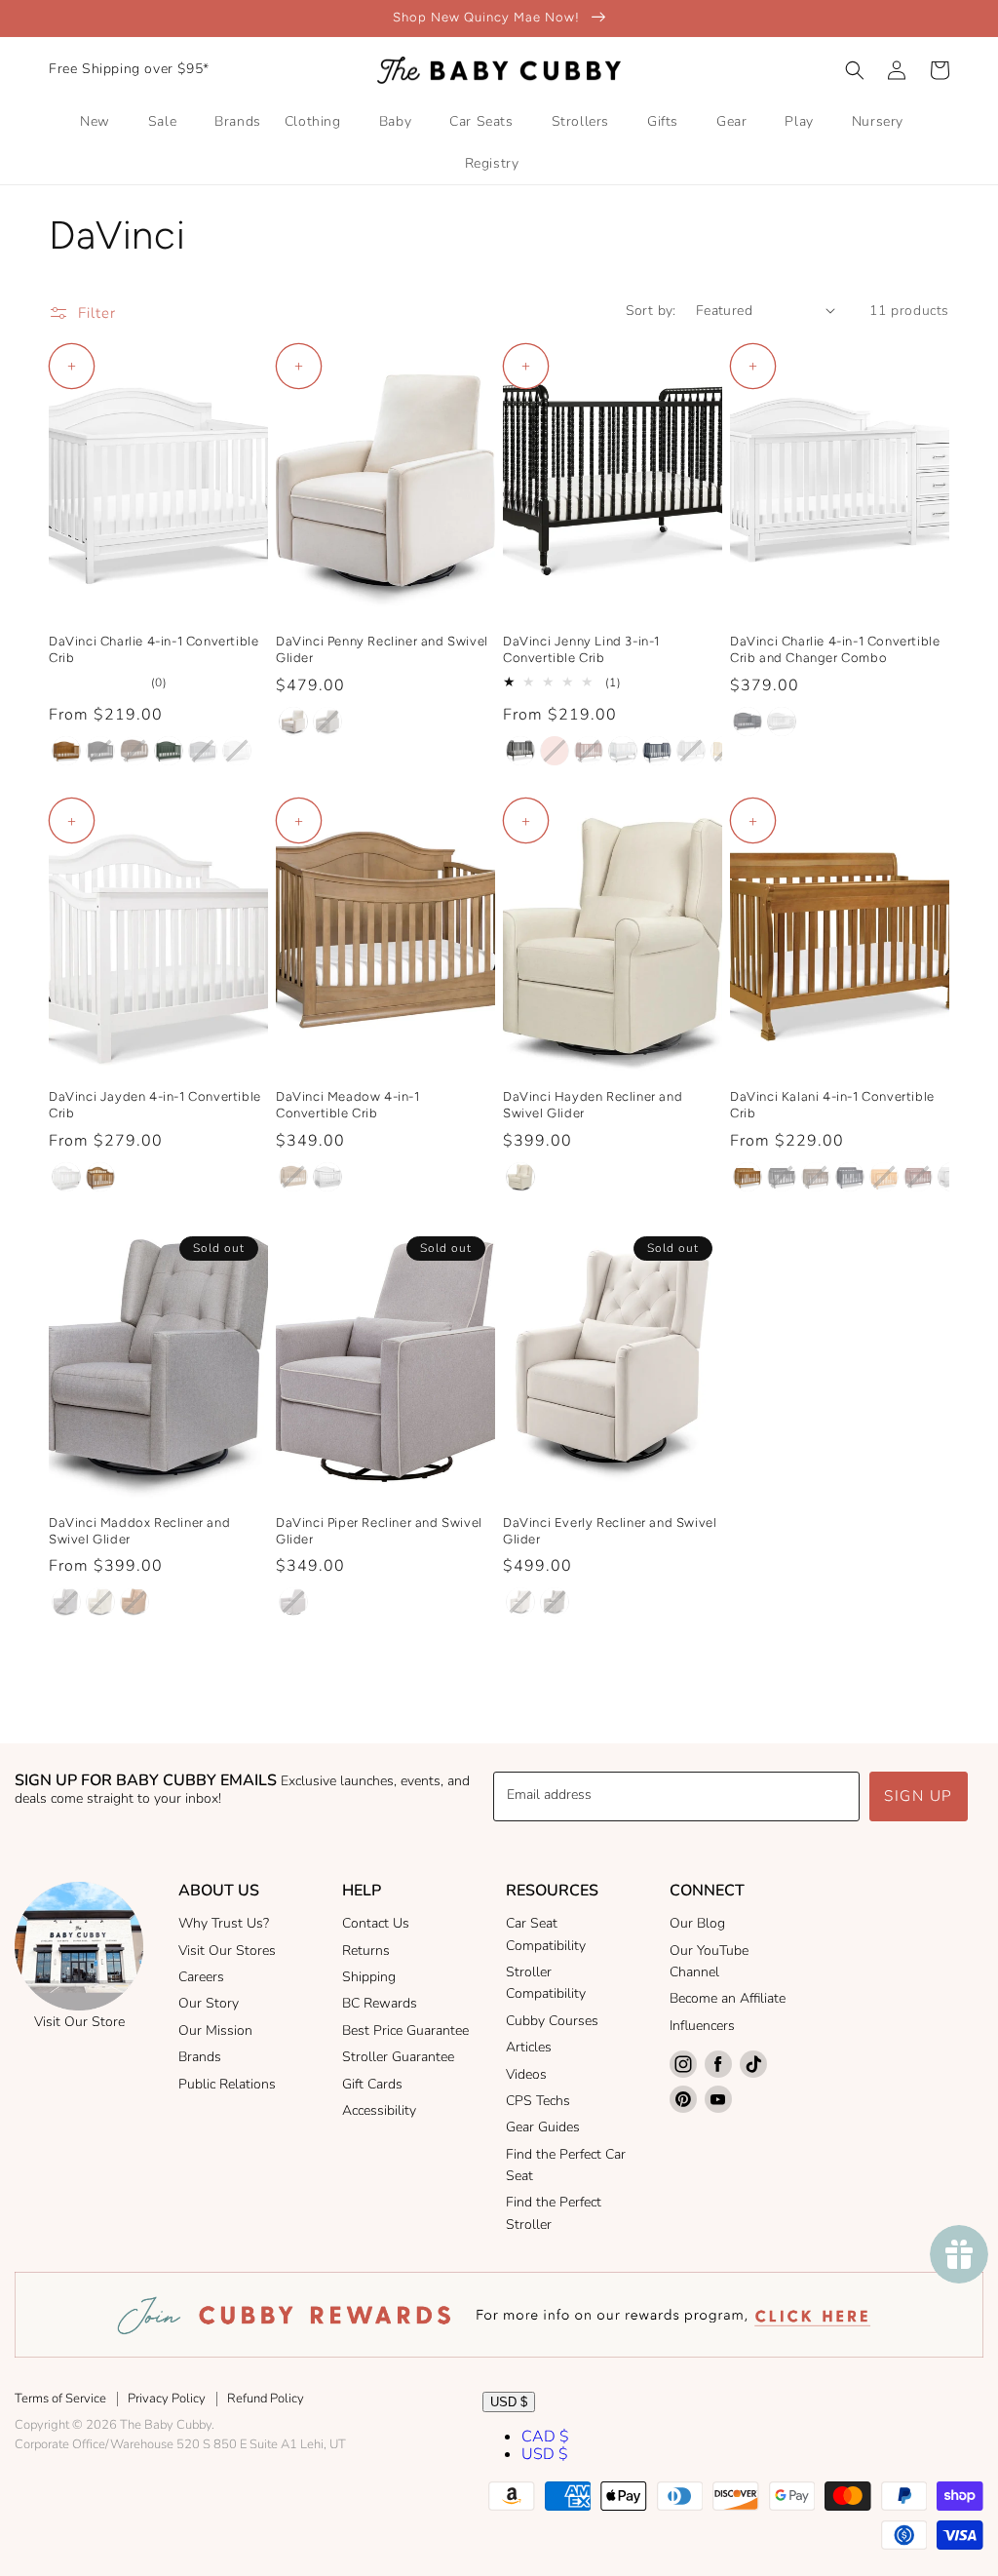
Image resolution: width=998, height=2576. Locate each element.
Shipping (369, 1977)
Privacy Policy (167, 2399)
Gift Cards (372, 2084)
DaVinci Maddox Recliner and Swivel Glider (139, 1531)
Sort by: (651, 311)
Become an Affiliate (728, 1998)
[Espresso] (134, 751)
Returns (366, 1951)
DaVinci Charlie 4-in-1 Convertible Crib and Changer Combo (835, 649)
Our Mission (215, 2030)
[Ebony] (100, 751)
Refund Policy (266, 2399)
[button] (855, 70)
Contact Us (376, 1923)
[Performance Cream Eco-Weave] (293, 722)
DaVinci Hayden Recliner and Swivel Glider (593, 1105)
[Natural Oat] (520, 1177)
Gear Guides (543, 2127)
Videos (526, 2074)
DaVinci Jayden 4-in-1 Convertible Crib (155, 1105)
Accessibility (379, 2110)
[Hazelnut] (293, 1177)
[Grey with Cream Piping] (293, 1602)
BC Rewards (380, 2003)
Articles (529, 2047)
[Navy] (657, 751)
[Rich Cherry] (589, 751)
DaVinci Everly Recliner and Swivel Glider (610, 1531)
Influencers (702, 2026)
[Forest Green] (169, 751)
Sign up (919, 1796)
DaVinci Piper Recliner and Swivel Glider (379, 1531)
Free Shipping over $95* (129, 69)
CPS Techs (538, 2101)
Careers (201, 1977)
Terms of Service (60, 2399)
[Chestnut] (66, 751)
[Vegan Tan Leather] (134, 1602)
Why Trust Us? (224, 1923)
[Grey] (203, 751)
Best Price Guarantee (405, 2030)
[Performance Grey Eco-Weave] (327, 722)
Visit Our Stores (227, 1951)
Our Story (209, 2003)
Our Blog (697, 1923)
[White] (237, 751)
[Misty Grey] (66, 1602)
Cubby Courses (552, 2021)
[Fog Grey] (691, 751)
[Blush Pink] (555, 751)
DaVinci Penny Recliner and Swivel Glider (382, 649)
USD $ (509, 2402)
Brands (200, 2057)
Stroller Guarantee (398, 2057)
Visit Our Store (79, 2022)
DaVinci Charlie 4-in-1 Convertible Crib (154, 649)
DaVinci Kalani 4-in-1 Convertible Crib (832, 1105)
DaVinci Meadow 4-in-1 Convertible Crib (348, 1105)
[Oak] (884, 1177)
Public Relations (227, 2084)
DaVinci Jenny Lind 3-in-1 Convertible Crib (581, 649)
